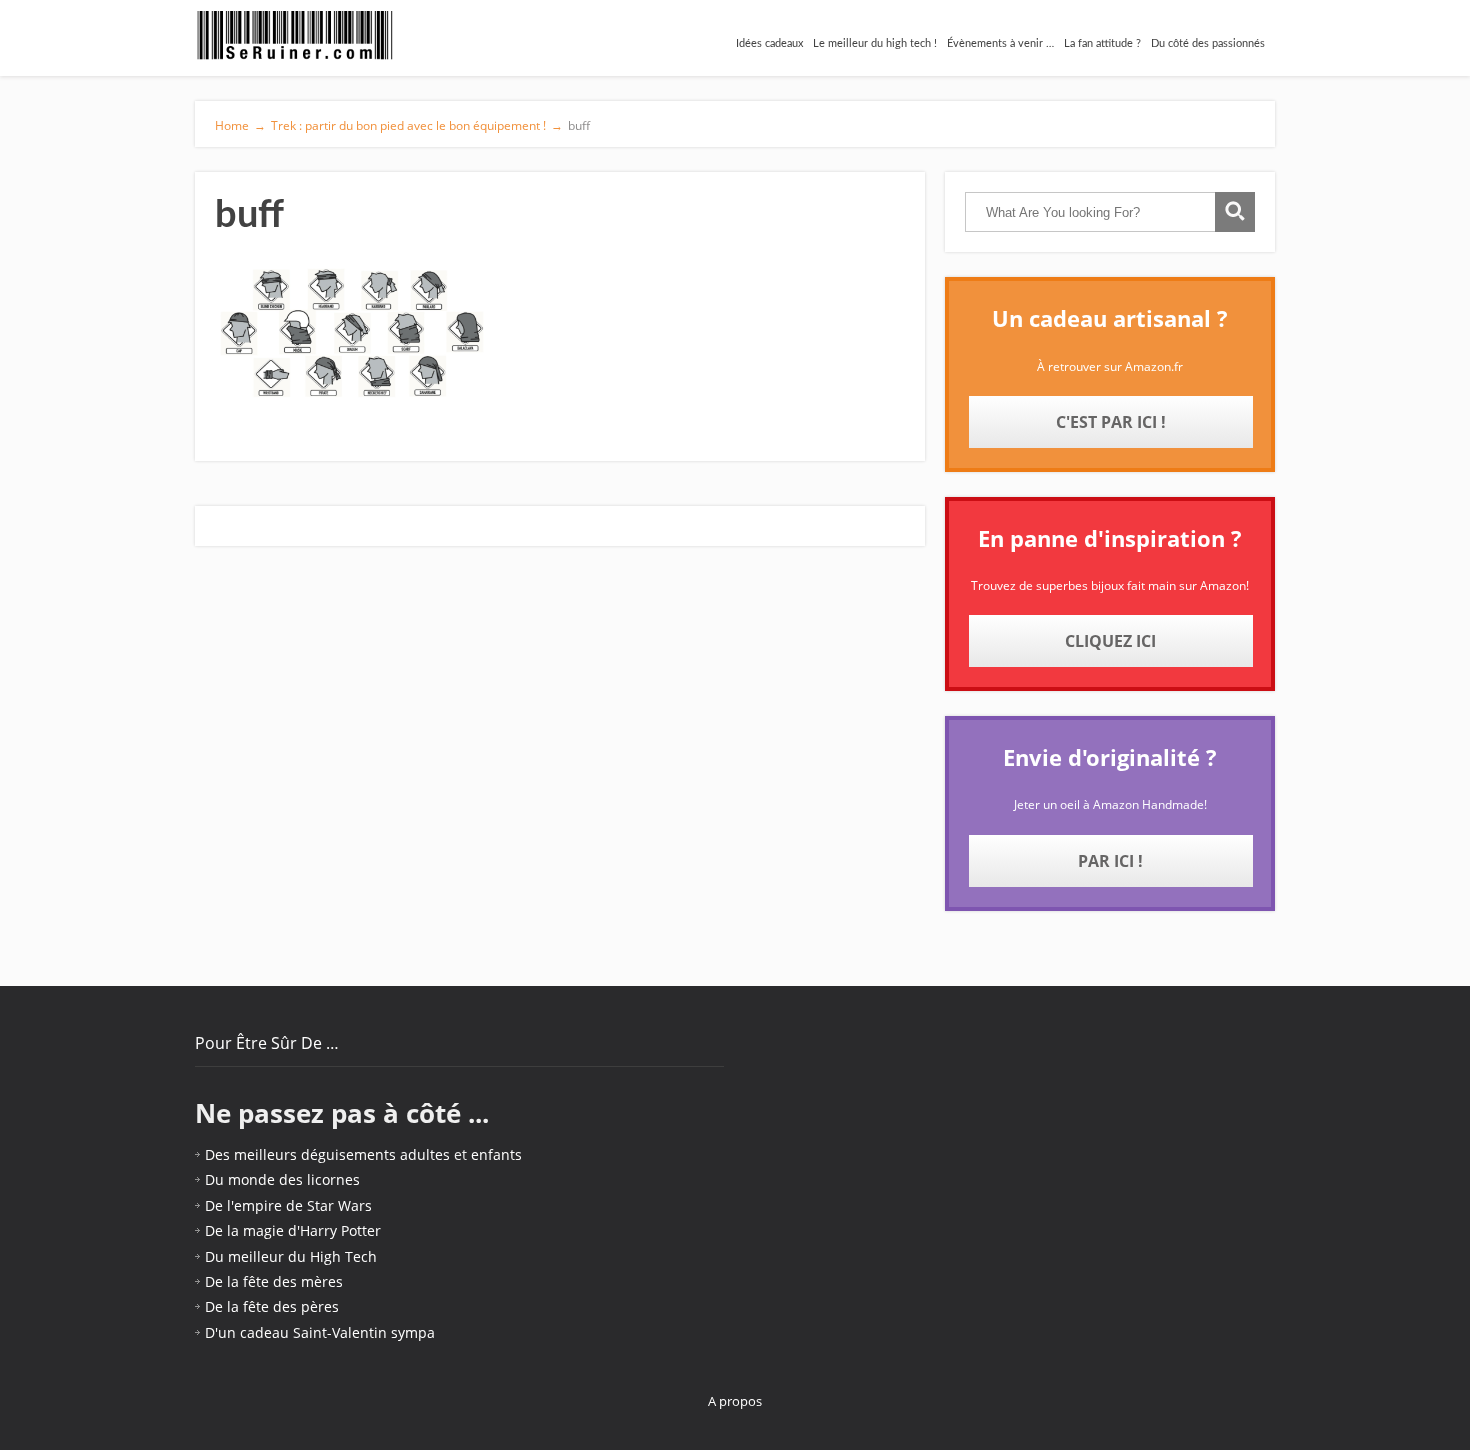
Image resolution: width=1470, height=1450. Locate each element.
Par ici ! (1110, 861)
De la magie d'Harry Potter (293, 1230)
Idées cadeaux (769, 43)
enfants (496, 1154)
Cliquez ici (1110, 641)
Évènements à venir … (1000, 43)
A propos (735, 1401)
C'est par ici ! (1111, 422)
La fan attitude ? (1102, 43)
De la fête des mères (274, 1281)
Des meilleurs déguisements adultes (327, 1154)
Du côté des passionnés (1208, 43)
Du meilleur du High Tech (291, 1256)
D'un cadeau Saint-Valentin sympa (320, 1332)
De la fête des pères (272, 1306)
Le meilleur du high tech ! (875, 43)
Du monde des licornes (282, 1179)
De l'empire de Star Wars (288, 1205)
